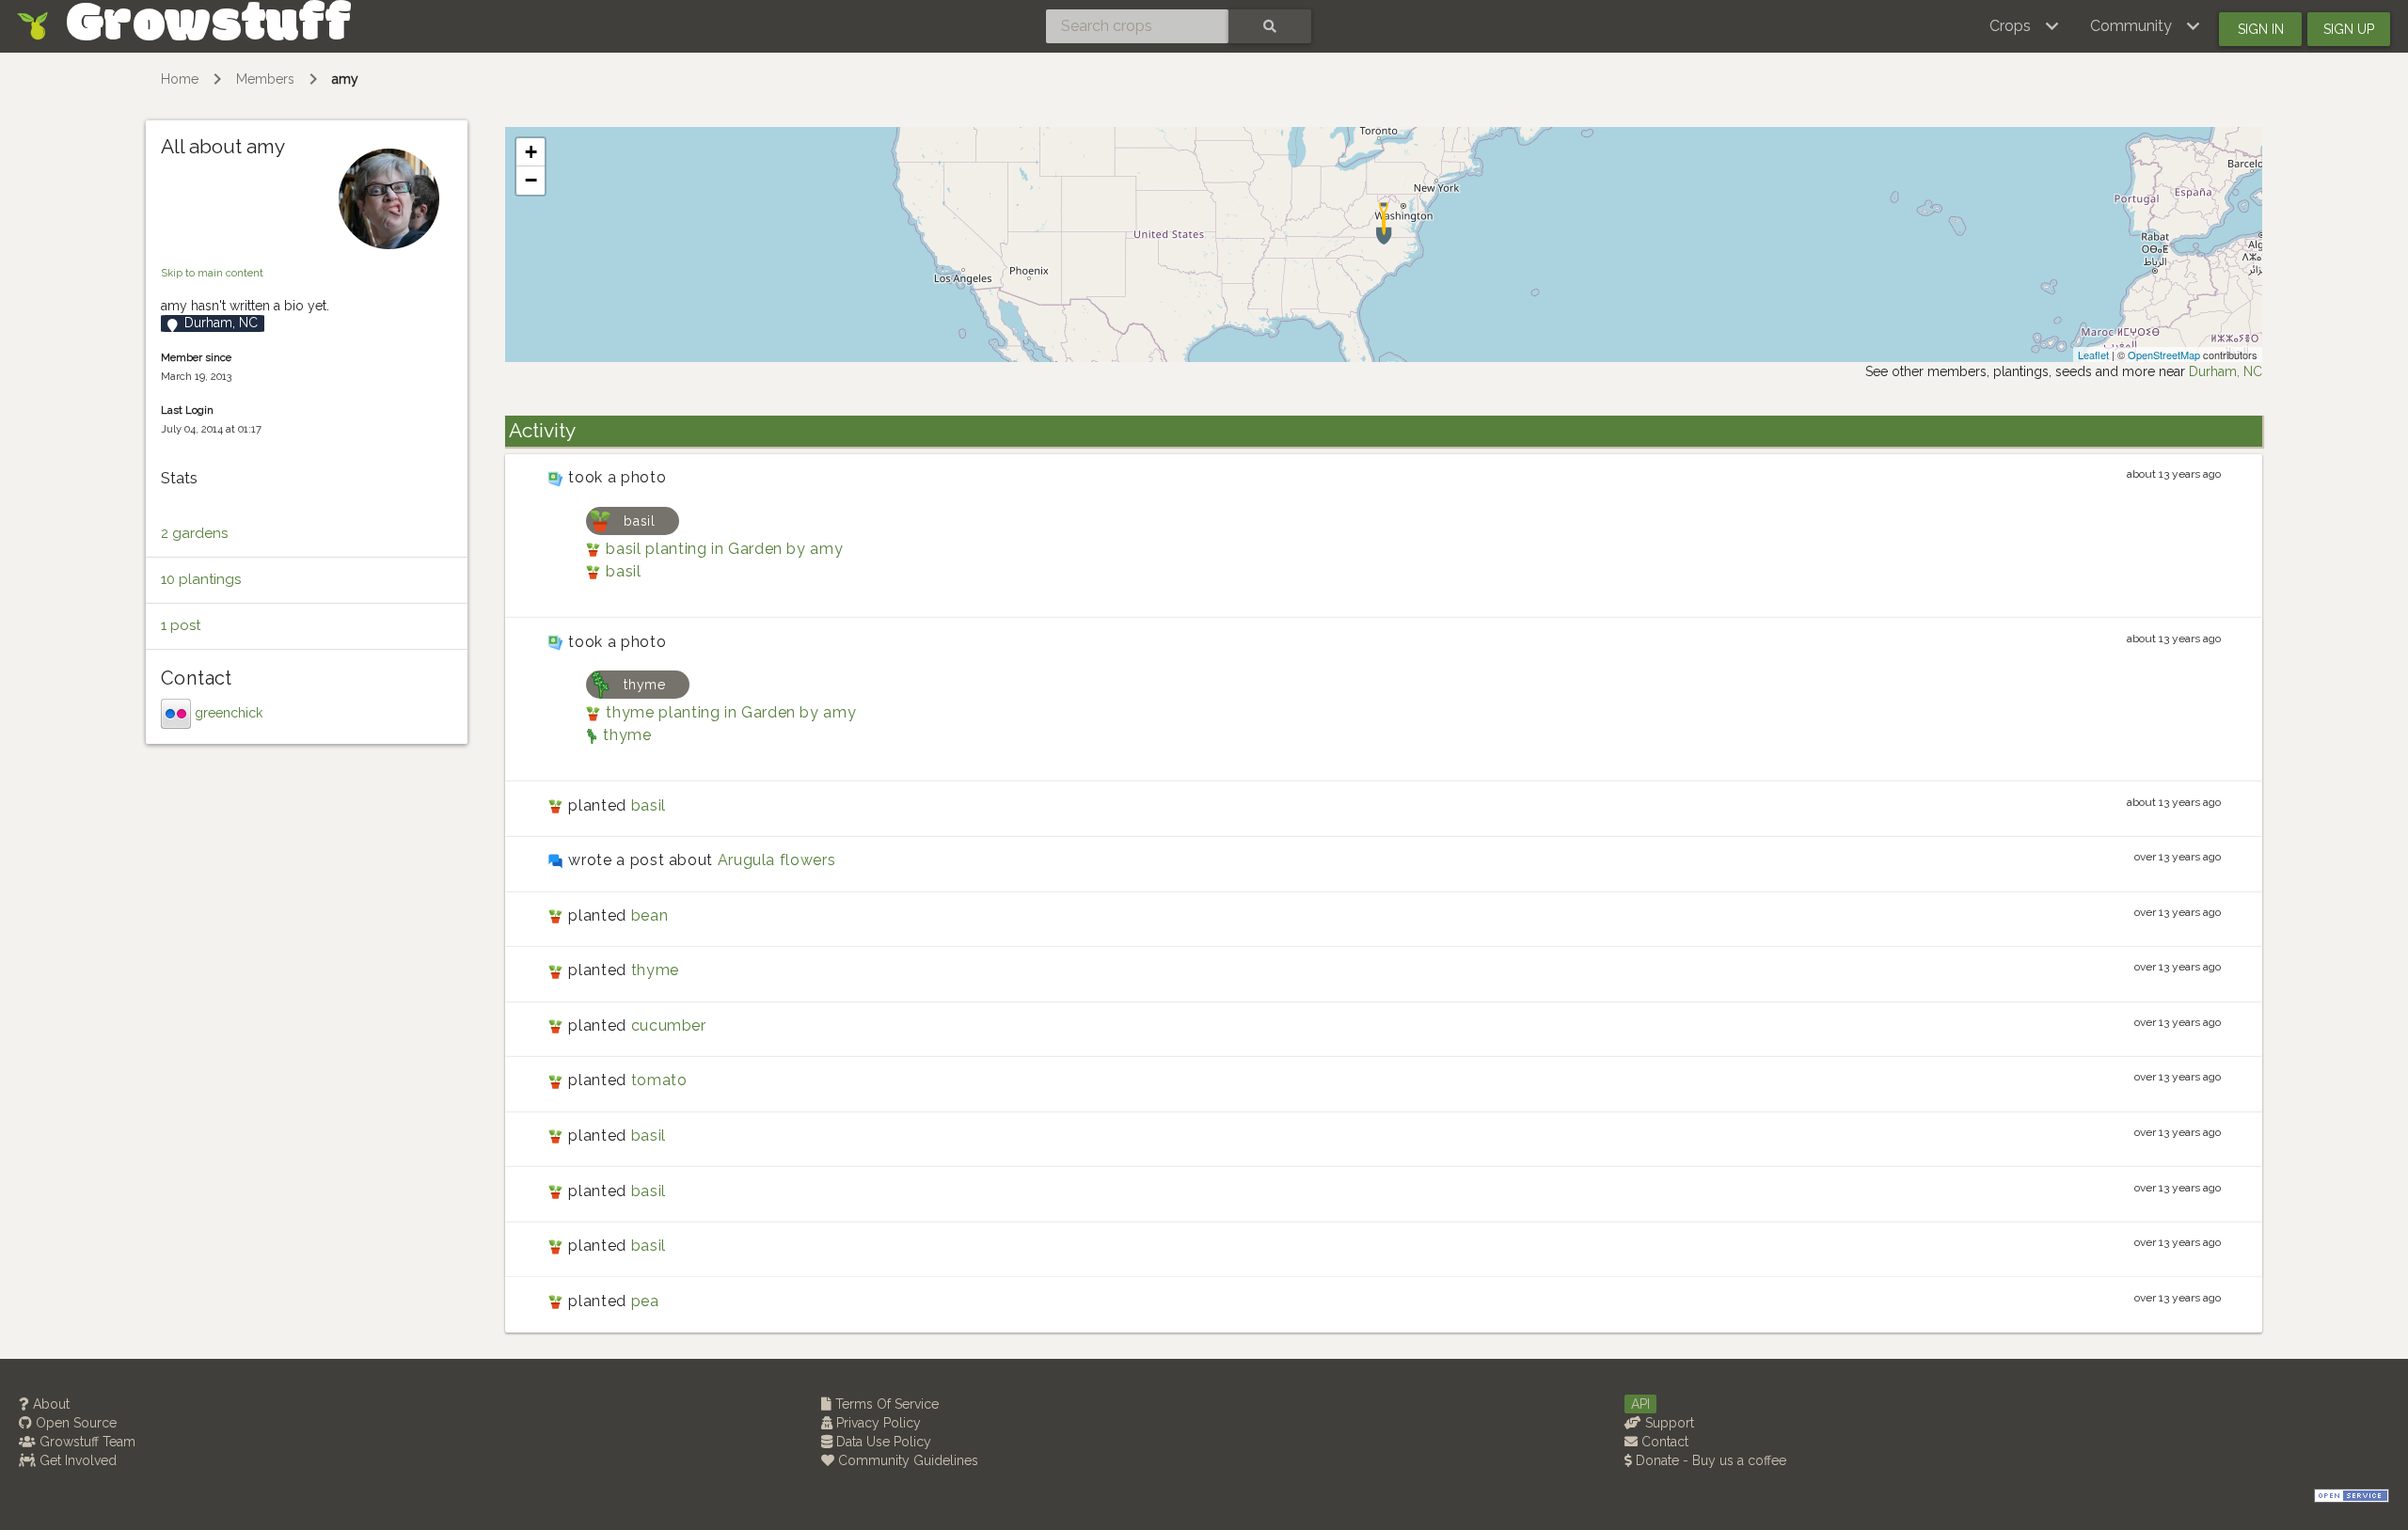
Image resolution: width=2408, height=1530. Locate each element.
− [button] (531, 180)
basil (623, 571)
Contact (1663, 1442)
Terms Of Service (885, 1404)
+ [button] (531, 152)
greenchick (229, 712)
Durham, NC (2226, 371)
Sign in (2261, 29)
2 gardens (194, 533)
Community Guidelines (906, 1460)
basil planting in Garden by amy (724, 549)
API (1640, 1404)
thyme (627, 735)
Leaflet (2093, 355)
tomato (659, 1080)
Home (180, 79)
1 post (181, 625)
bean (650, 915)
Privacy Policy (877, 1423)
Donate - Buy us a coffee (1709, 1460)
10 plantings (201, 579)
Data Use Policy (882, 1442)
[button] (2025, 26)
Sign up (2349, 29)
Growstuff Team (86, 1442)
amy (345, 79)
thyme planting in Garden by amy (731, 712)
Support (1668, 1423)
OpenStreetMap (2164, 355)
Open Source (74, 1423)
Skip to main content (212, 273)
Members (265, 79)
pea (645, 1301)
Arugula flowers (777, 860)
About (49, 1404)
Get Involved (76, 1460)
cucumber (669, 1025)
